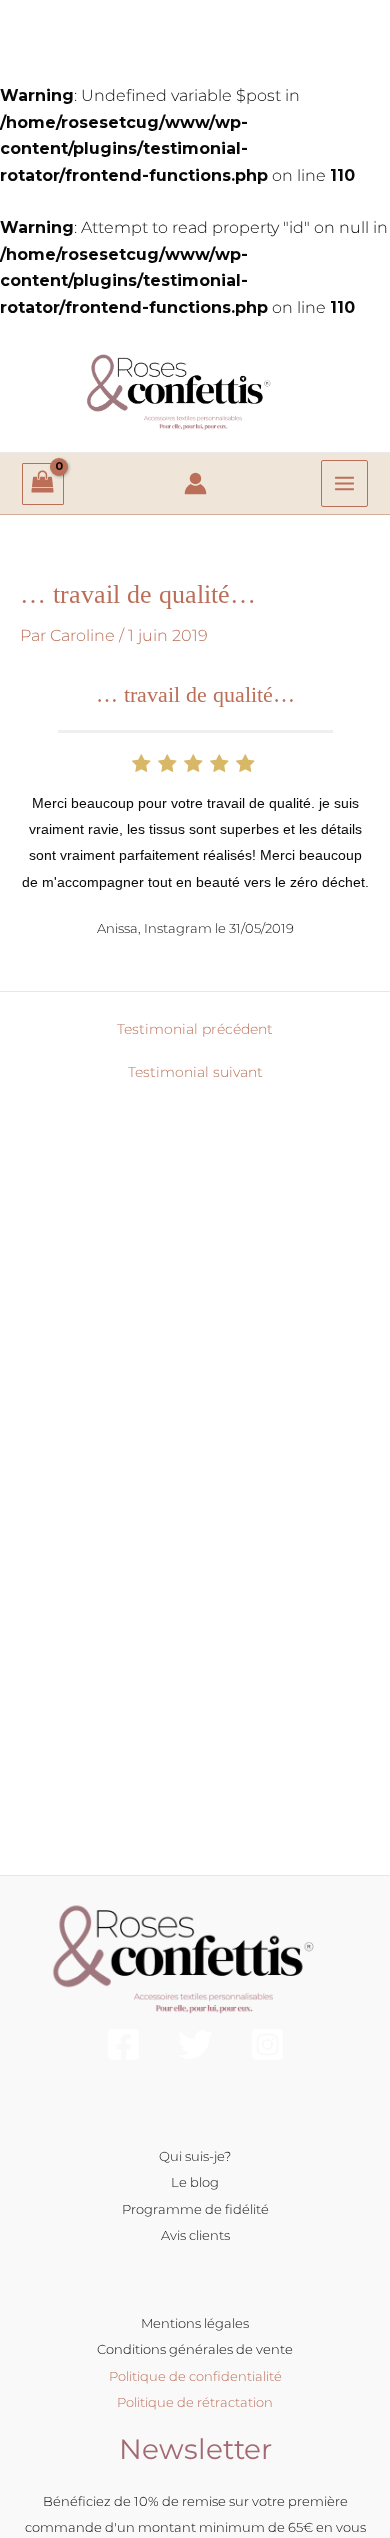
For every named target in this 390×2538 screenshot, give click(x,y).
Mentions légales (195, 2323)
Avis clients (195, 2235)
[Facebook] (123, 2044)
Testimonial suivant (195, 1072)
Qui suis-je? (195, 2156)
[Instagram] (267, 2044)
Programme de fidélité (195, 2209)
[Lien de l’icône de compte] (195, 483)
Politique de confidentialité (195, 2376)
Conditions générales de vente (195, 2349)
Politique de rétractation (195, 2402)
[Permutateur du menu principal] (344, 483)
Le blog (195, 2182)
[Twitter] (195, 2044)
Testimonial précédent (195, 1029)
